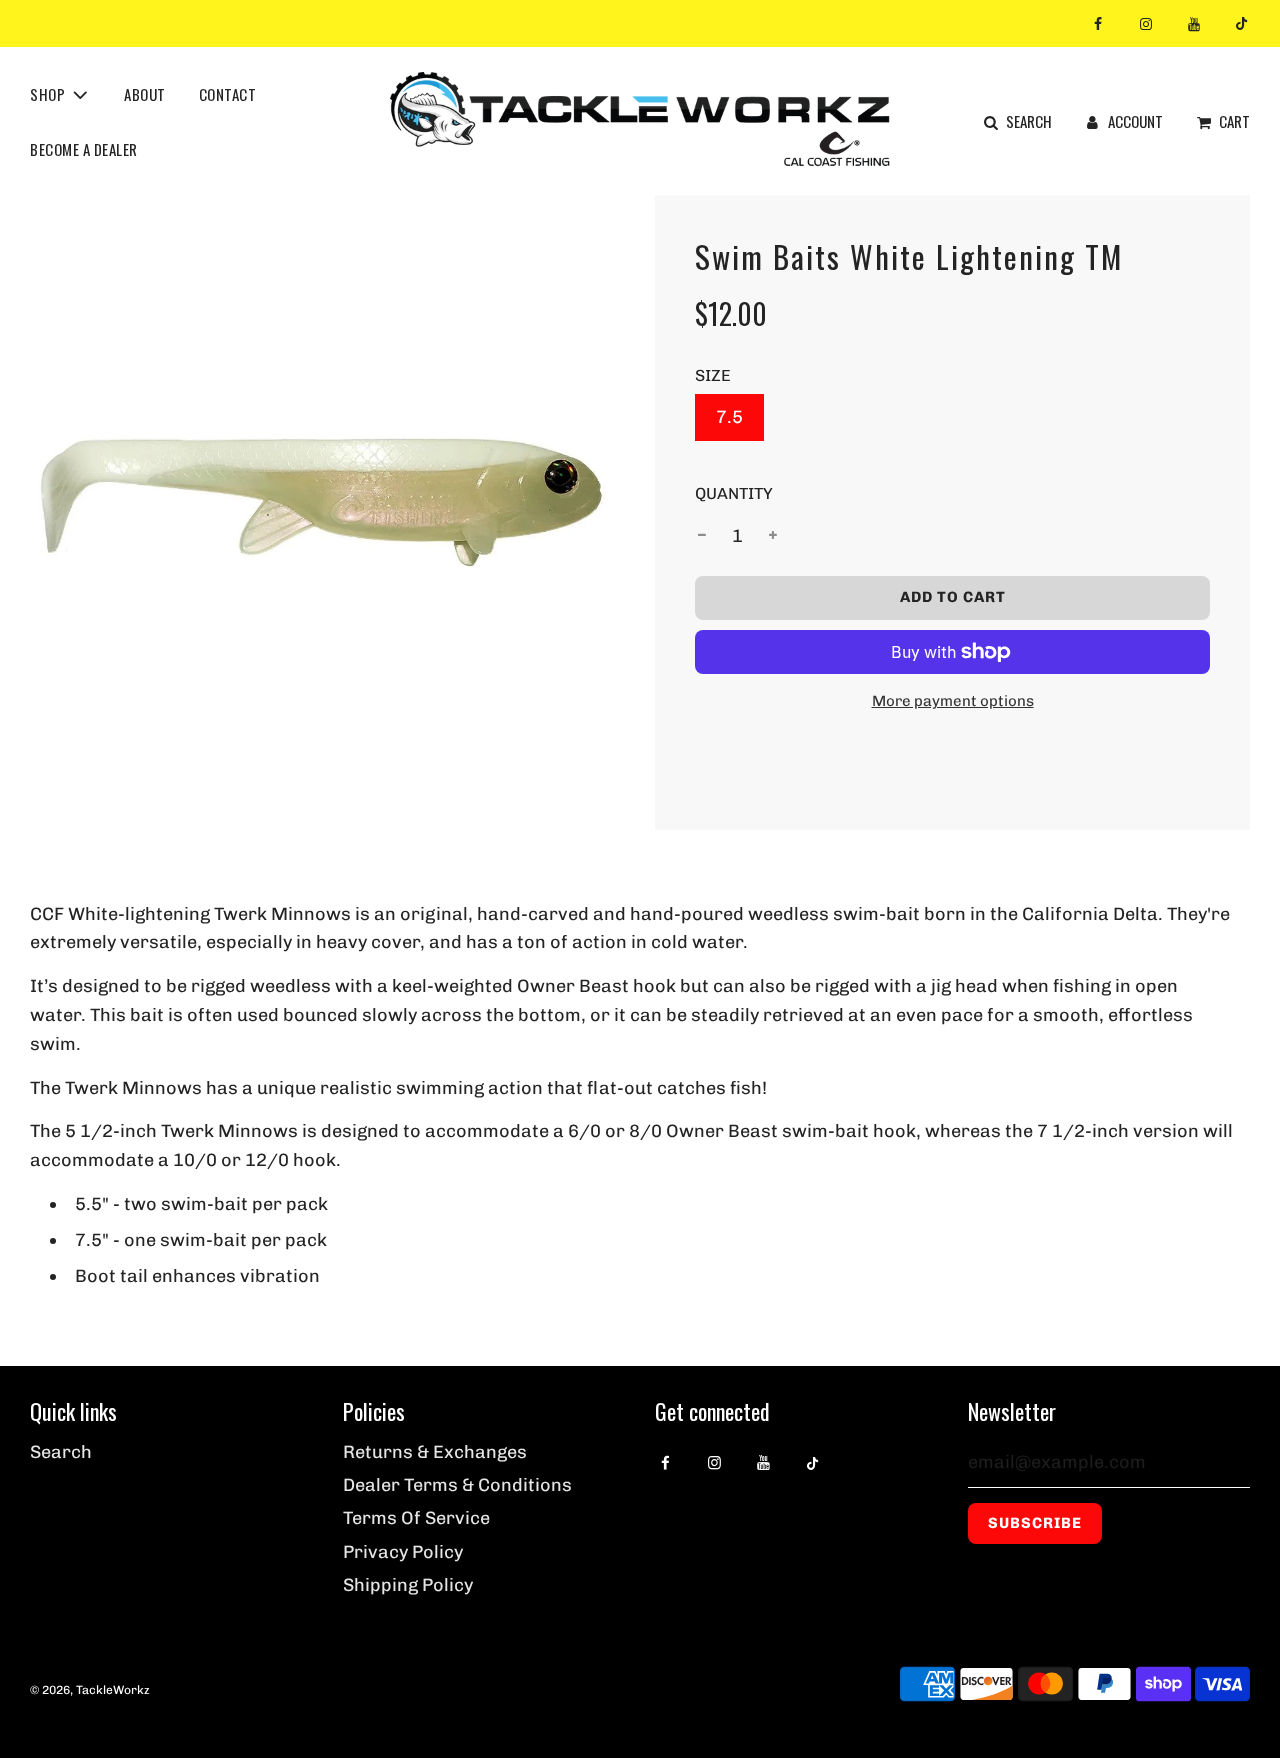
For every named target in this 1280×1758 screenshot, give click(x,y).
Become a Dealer (84, 148)
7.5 (729, 417)
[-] (702, 536)
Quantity (734, 493)
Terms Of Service (416, 1518)
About (145, 93)
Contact (228, 93)
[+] (773, 536)
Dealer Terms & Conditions (457, 1485)
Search (61, 1452)
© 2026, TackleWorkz (90, 1690)
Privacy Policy (403, 1552)
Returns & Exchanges (435, 1452)
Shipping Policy (408, 1585)
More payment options (953, 701)
